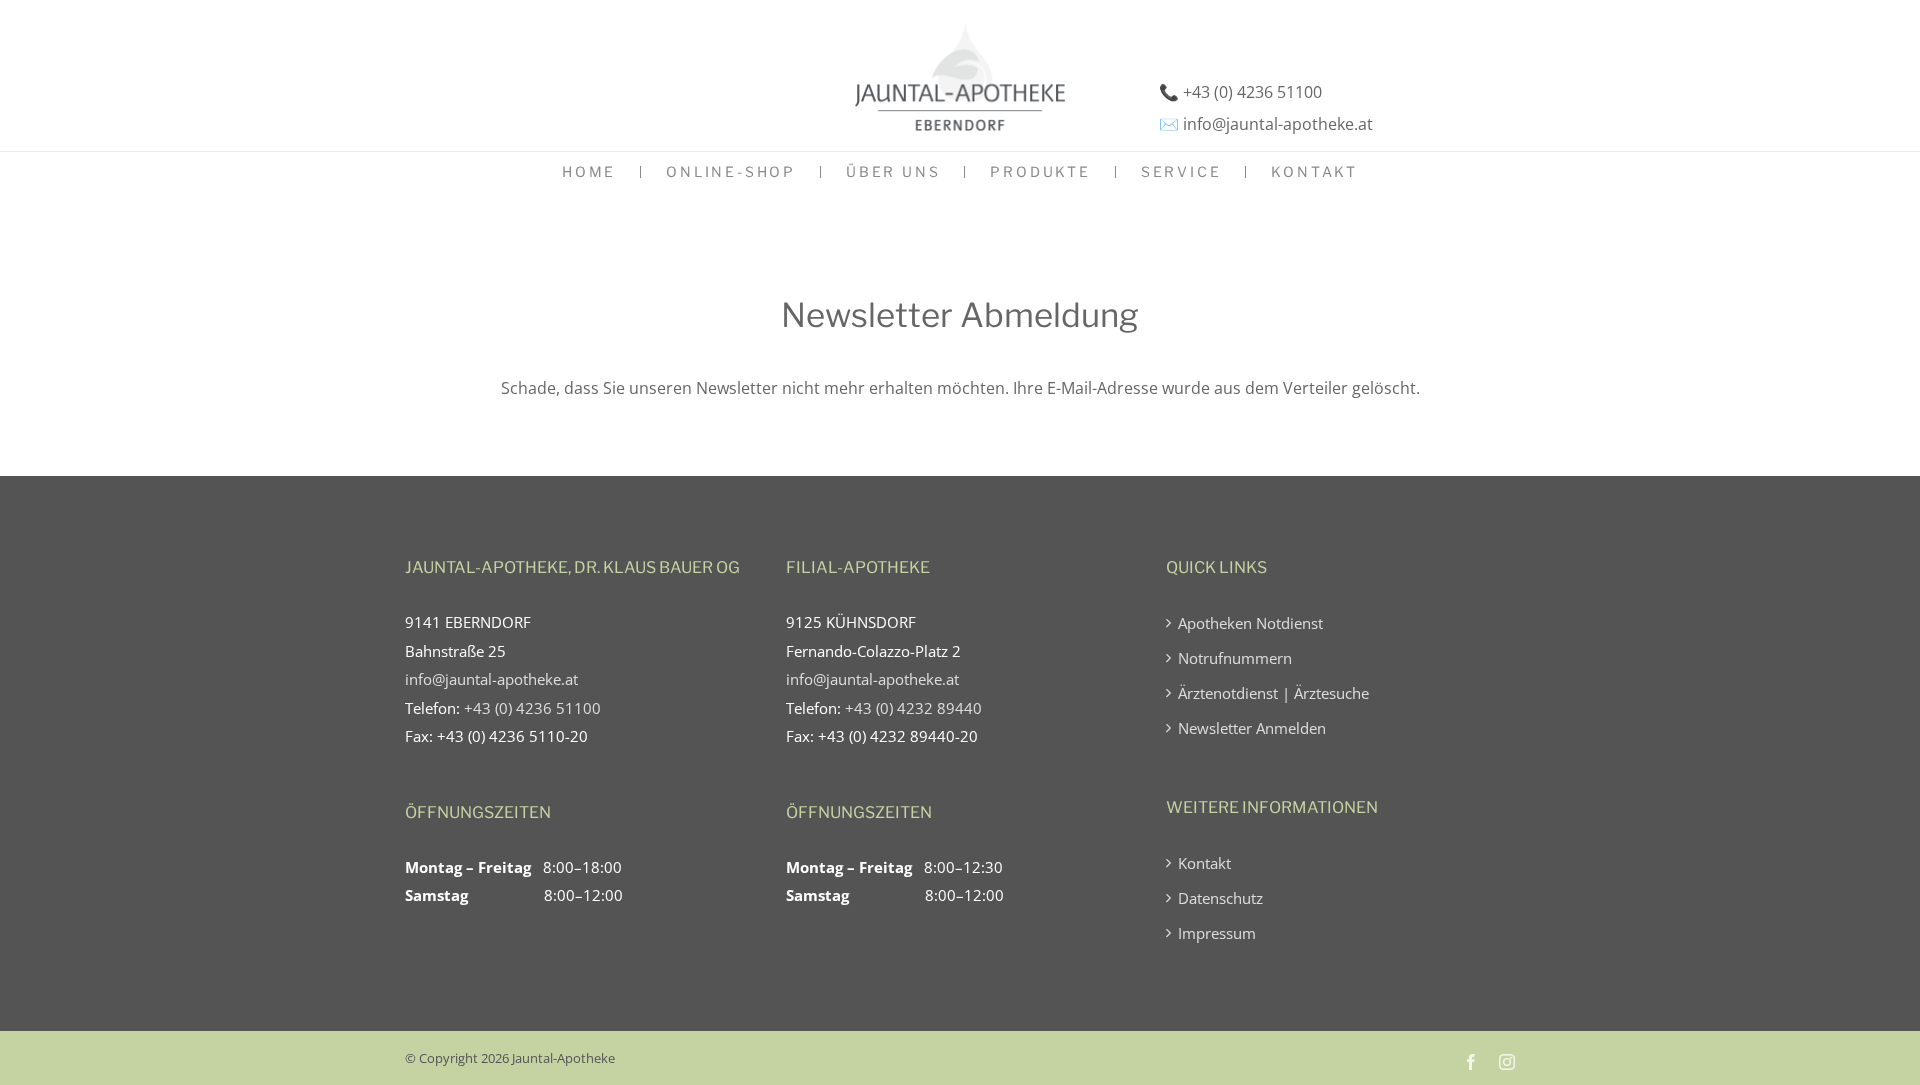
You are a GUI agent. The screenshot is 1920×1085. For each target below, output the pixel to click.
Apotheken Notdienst (1250, 623)
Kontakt (1204, 863)
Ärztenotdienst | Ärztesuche (1273, 693)
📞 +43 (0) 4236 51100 (1240, 92)
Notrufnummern (1235, 658)
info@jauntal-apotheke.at (491, 679)
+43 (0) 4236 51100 (532, 708)
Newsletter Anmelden (1252, 728)
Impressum (1217, 933)
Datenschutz (1220, 898)
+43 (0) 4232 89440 (913, 708)
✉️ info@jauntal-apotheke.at (1266, 124)
